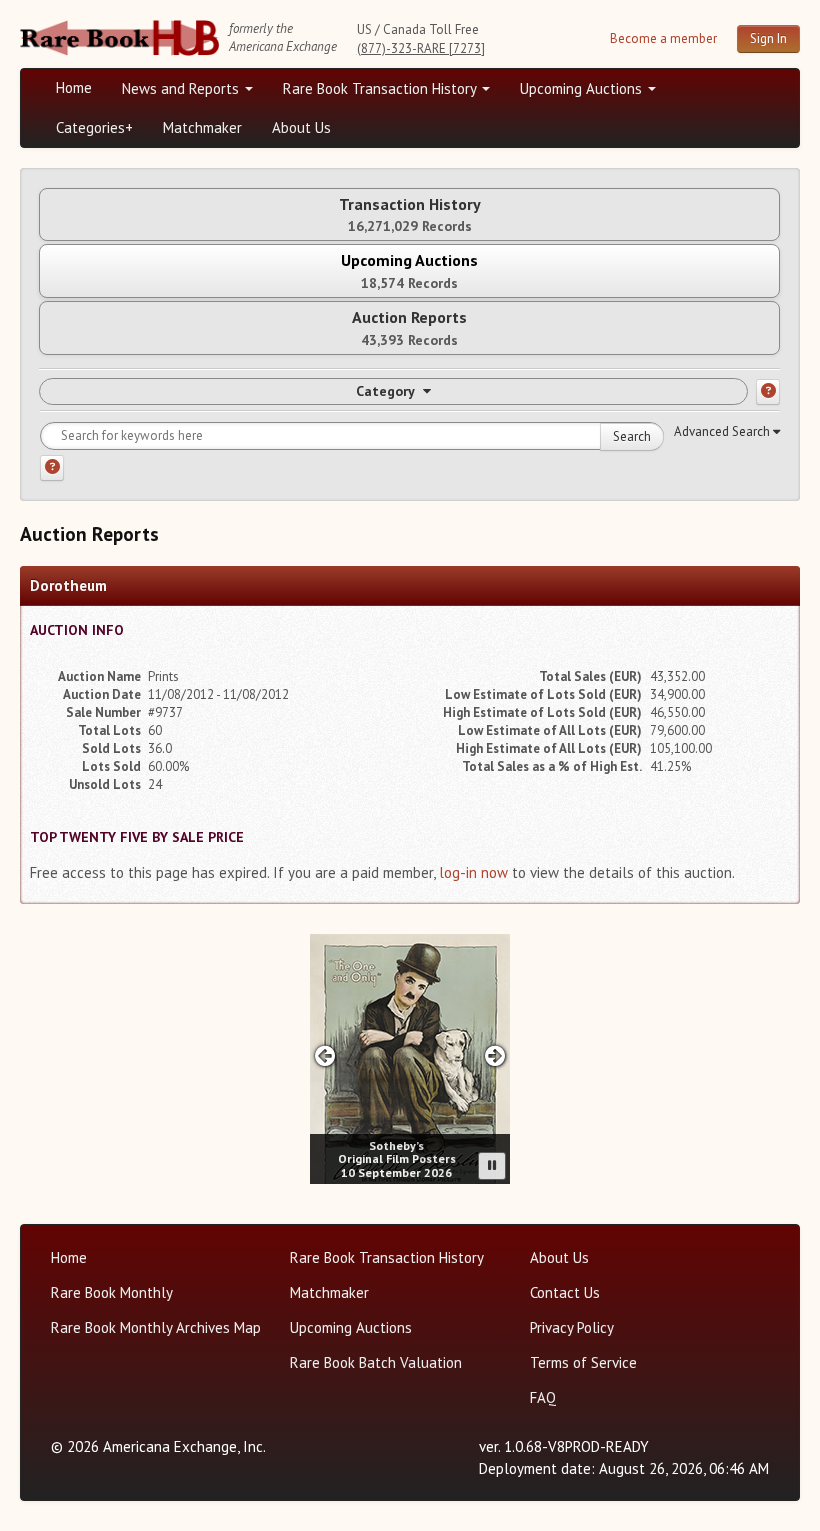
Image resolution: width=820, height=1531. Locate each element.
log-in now (473, 872)
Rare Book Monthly (112, 1292)
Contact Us (565, 1292)
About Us (301, 127)
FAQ (543, 1397)
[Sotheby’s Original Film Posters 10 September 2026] (410, 1059)
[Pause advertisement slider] (492, 1166)
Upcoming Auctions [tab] (409, 270)
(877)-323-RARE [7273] (421, 48)
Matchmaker (202, 127)
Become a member (663, 38)
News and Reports (182, 88)
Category (385, 391)
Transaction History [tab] (410, 214)
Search (632, 436)
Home (74, 87)
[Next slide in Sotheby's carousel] (495, 1055)
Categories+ (94, 127)
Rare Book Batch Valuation (376, 1362)
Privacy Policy (572, 1327)
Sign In (768, 38)
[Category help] (768, 392)
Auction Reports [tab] (409, 327)
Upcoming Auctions (583, 88)
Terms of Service (583, 1362)
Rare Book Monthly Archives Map (156, 1327)
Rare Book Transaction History (381, 88)
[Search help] (52, 468)
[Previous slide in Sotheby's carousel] (324, 1055)
